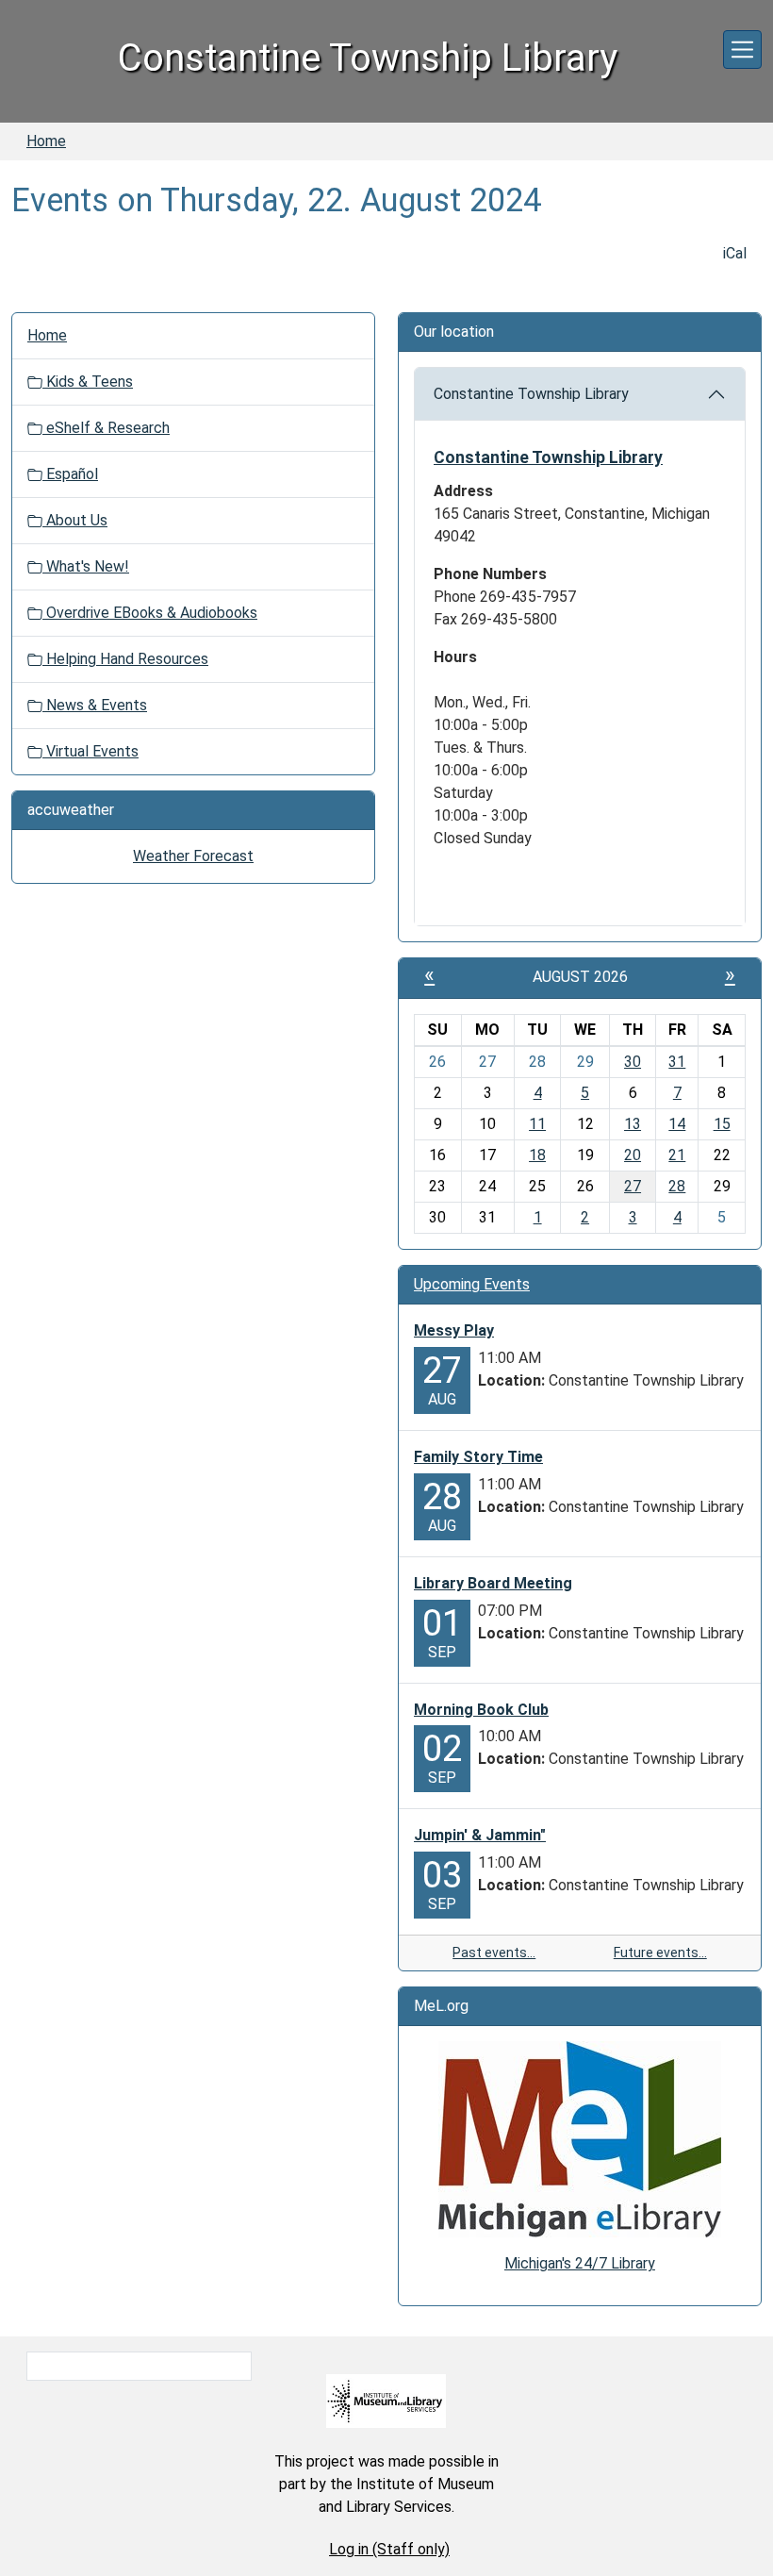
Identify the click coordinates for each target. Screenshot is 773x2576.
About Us (75, 520)
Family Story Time (478, 1457)
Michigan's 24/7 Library (580, 2263)
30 (633, 1062)
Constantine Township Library (531, 394)
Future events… (660, 1953)
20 (633, 1155)
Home (46, 141)
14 (677, 1124)
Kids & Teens (88, 382)
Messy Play (454, 1330)
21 (677, 1155)
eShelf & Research (106, 428)
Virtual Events (90, 751)
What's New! (86, 566)
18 (537, 1155)
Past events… (494, 1953)
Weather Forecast (193, 856)
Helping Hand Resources (125, 659)
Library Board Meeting (493, 1583)
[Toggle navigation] (742, 50)
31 (677, 1062)
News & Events (95, 705)
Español (70, 474)
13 (633, 1124)
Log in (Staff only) (389, 2549)
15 (722, 1124)
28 (677, 1186)
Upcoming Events (472, 1284)
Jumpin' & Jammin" (480, 1835)
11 (537, 1124)
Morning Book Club (481, 1710)
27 (633, 1186)
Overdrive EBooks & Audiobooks (150, 613)
